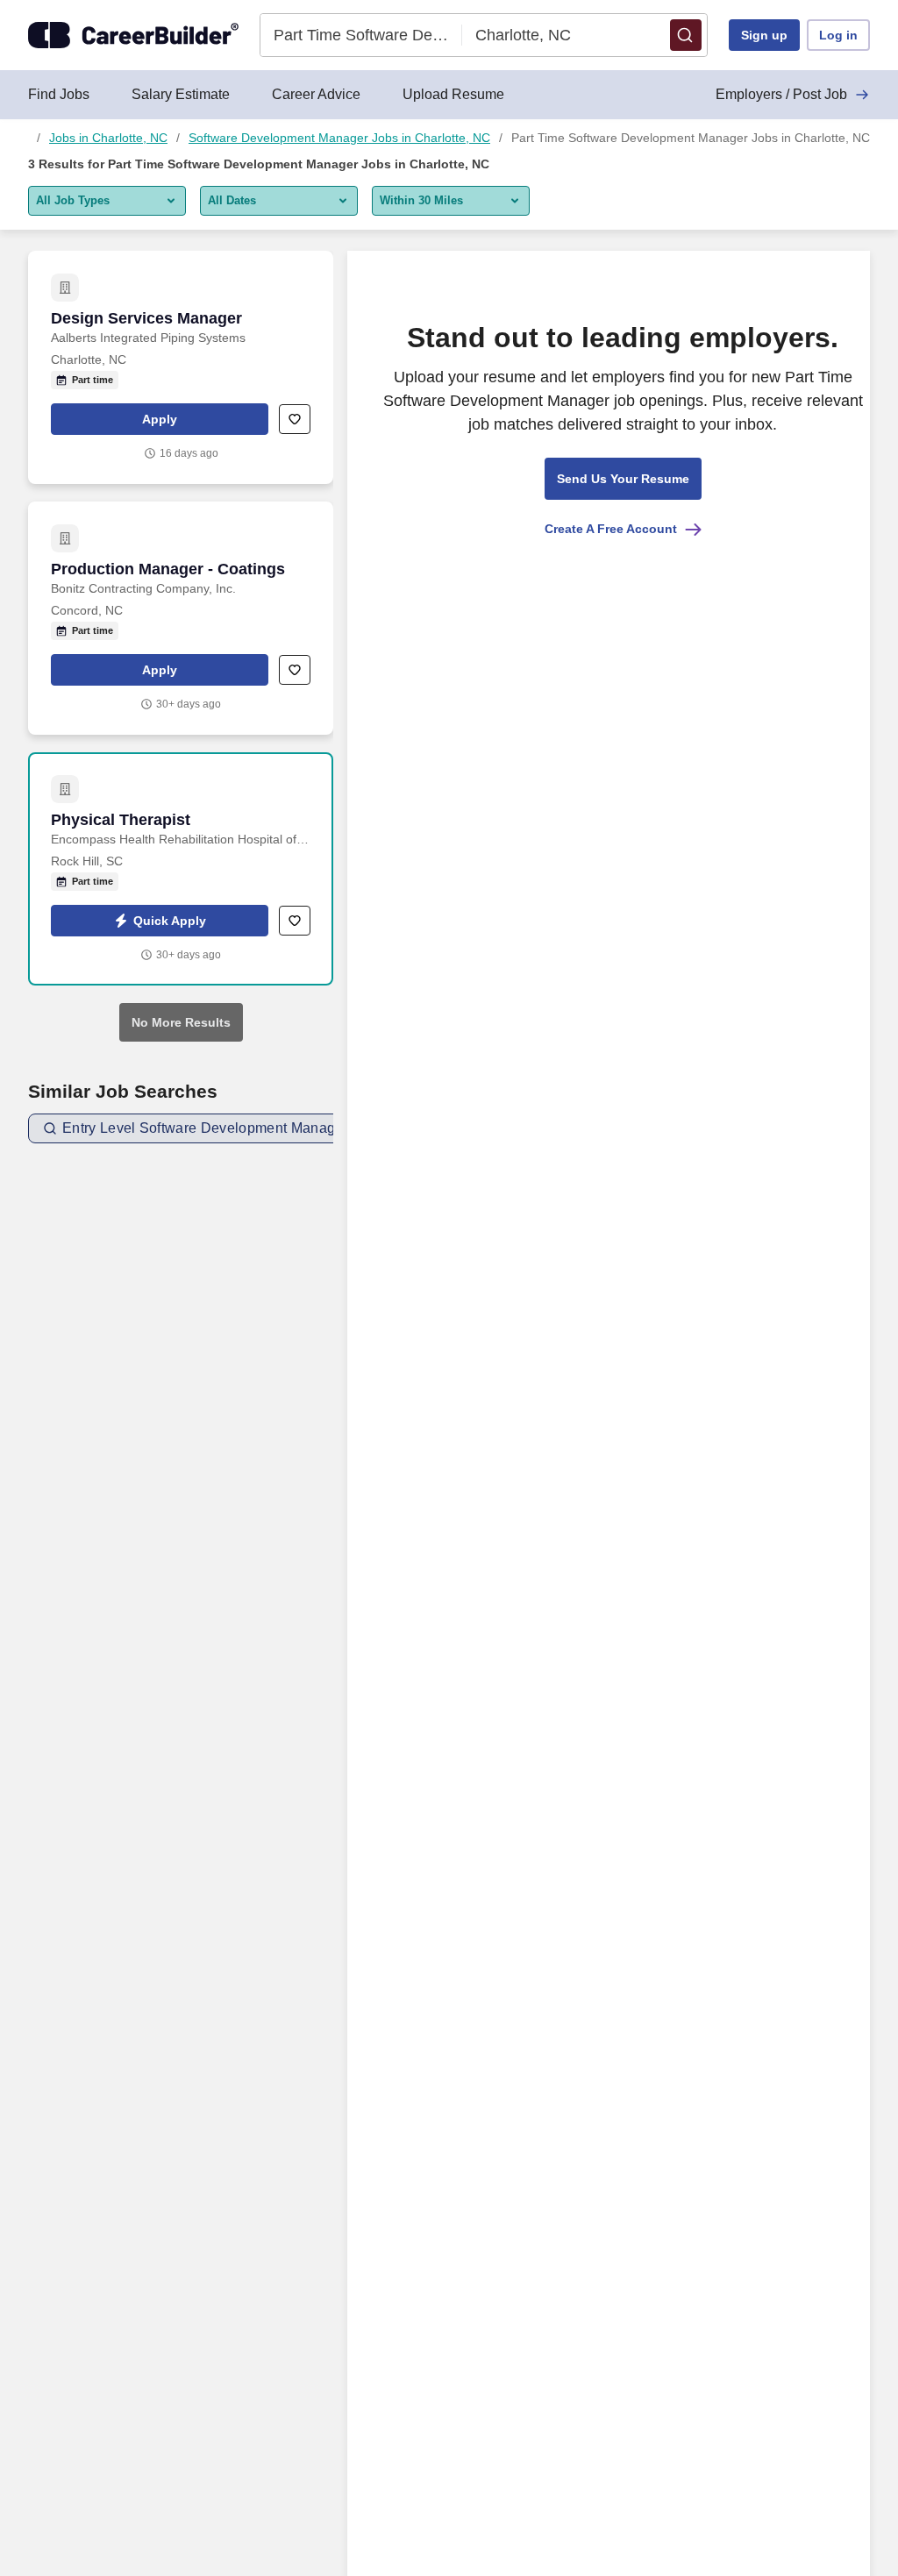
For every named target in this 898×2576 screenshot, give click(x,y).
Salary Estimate (181, 94)
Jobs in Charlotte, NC (108, 138)
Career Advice (316, 94)
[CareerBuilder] (133, 35)
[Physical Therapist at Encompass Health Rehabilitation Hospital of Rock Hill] (181, 869)
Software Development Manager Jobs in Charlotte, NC (339, 138)
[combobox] (362, 35)
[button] (686, 35)
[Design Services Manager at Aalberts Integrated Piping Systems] (181, 367)
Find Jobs (59, 94)
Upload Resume (453, 94)
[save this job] (295, 419)
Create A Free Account (611, 529)
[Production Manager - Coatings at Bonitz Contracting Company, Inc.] (181, 618)
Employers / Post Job (781, 94)
